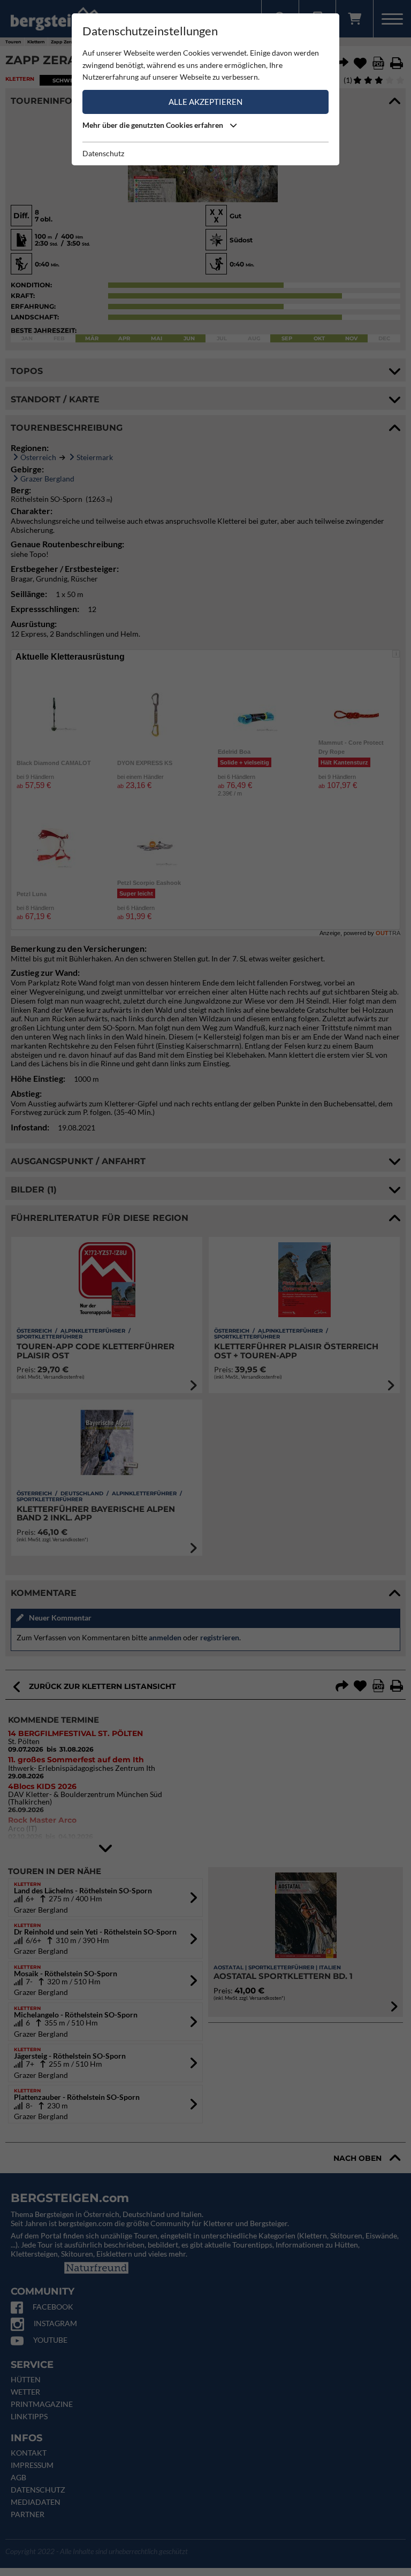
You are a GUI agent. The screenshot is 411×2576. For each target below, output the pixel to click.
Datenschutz (103, 153)
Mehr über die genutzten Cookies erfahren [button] (154, 125)
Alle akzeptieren (205, 102)
